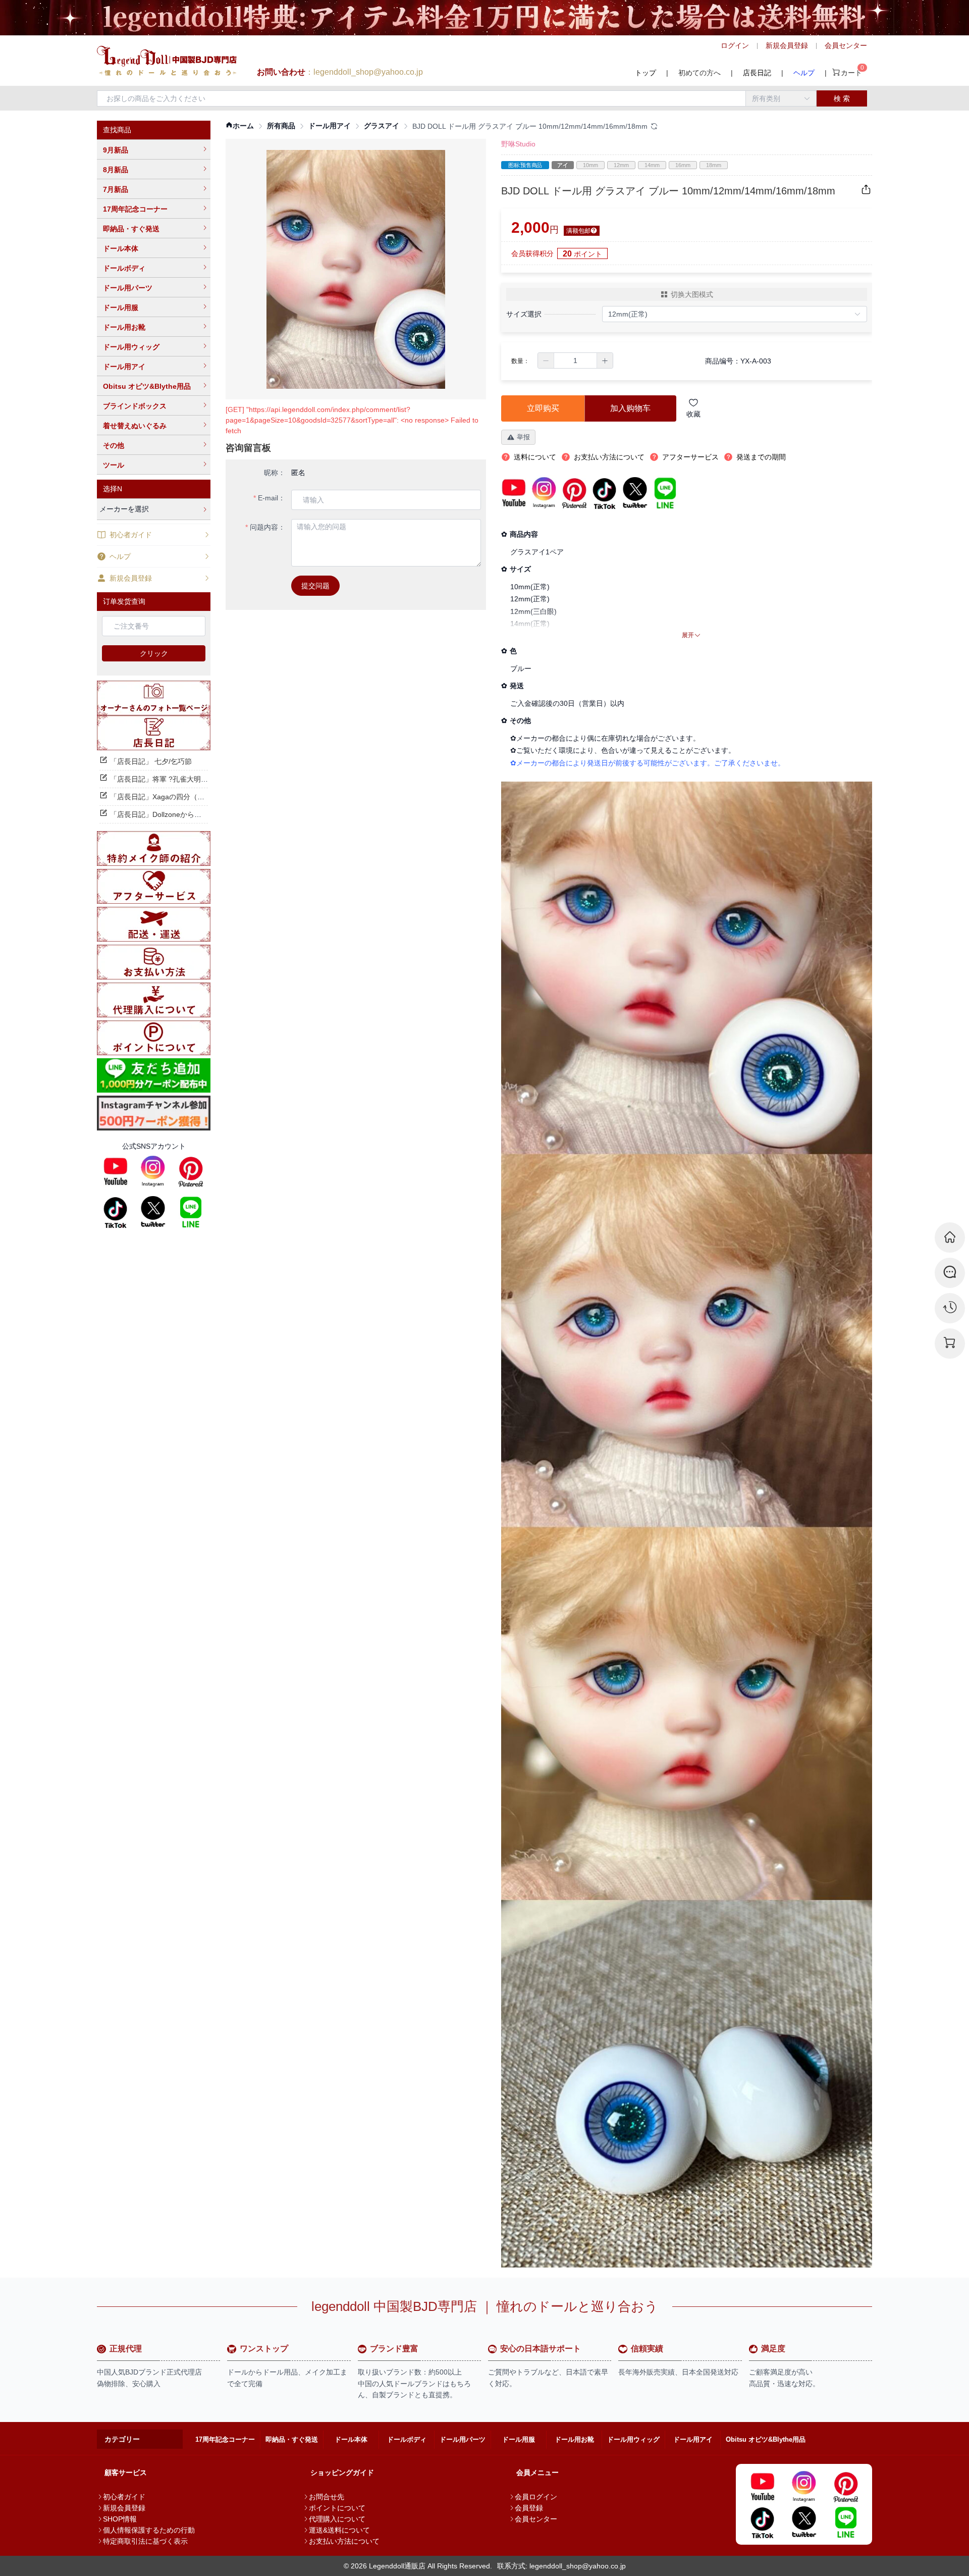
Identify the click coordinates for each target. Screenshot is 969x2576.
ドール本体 (121, 248)
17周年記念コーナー (135, 209)
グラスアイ (382, 126)
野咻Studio (518, 144)
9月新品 (116, 150)
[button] (546, 360)
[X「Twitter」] (153, 1212)
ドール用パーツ (128, 288)
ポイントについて (337, 2508)
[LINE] (191, 1212)
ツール (114, 465)
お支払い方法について (344, 2541)
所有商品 (281, 126)
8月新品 (116, 170)
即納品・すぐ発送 (131, 229)
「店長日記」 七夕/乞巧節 (151, 761)
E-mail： (272, 498)
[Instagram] (153, 1171)
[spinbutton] (575, 360)
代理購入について (337, 2519)
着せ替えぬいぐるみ (135, 426)
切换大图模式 (692, 294)
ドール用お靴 (124, 327)
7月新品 (116, 189)
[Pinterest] (191, 1171)
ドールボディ (124, 268)
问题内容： (267, 527)
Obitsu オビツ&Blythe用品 (147, 386)
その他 (114, 445)
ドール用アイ (124, 367)
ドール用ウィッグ (131, 347)
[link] (240, 126)
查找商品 (117, 130)
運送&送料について (339, 2530)
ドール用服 (121, 307)
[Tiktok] (116, 1212)
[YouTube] (116, 1171)
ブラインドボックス (135, 406)
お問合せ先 (327, 2497)
